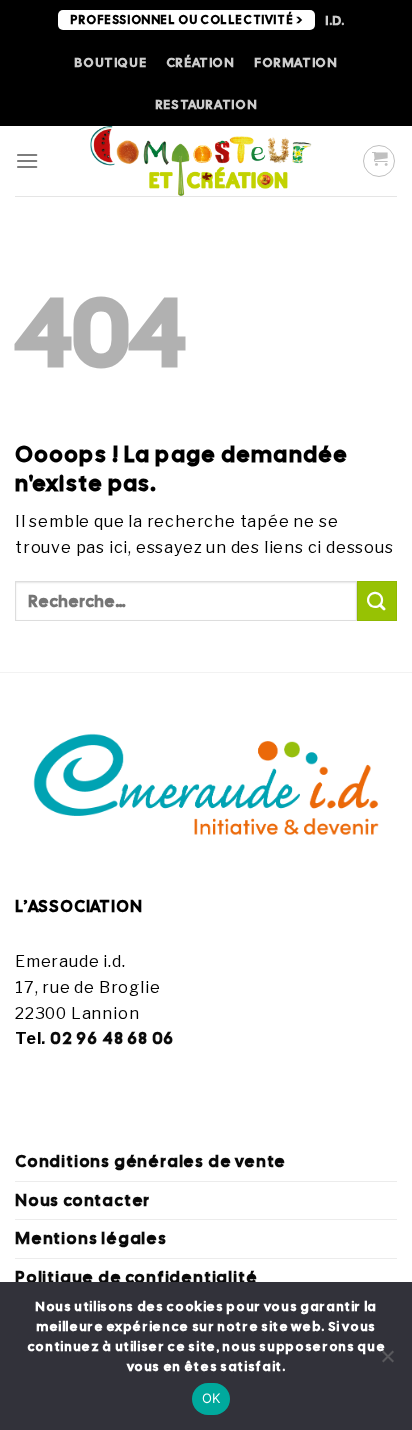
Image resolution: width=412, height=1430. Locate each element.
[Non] (387, 1362)
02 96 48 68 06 (112, 1038)
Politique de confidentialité (136, 1277)
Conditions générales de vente (150, 1161)
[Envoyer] (377, 600)
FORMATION (296, 62)
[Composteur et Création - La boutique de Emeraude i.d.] (201, 161)
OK (211, 1398)
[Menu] (27, 160)
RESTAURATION (206, 104)
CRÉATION (200, 62)
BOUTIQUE (110, 62)
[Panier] (379, 161)
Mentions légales (91, 1238)
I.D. (335, 20)
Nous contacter (82, 1200)
